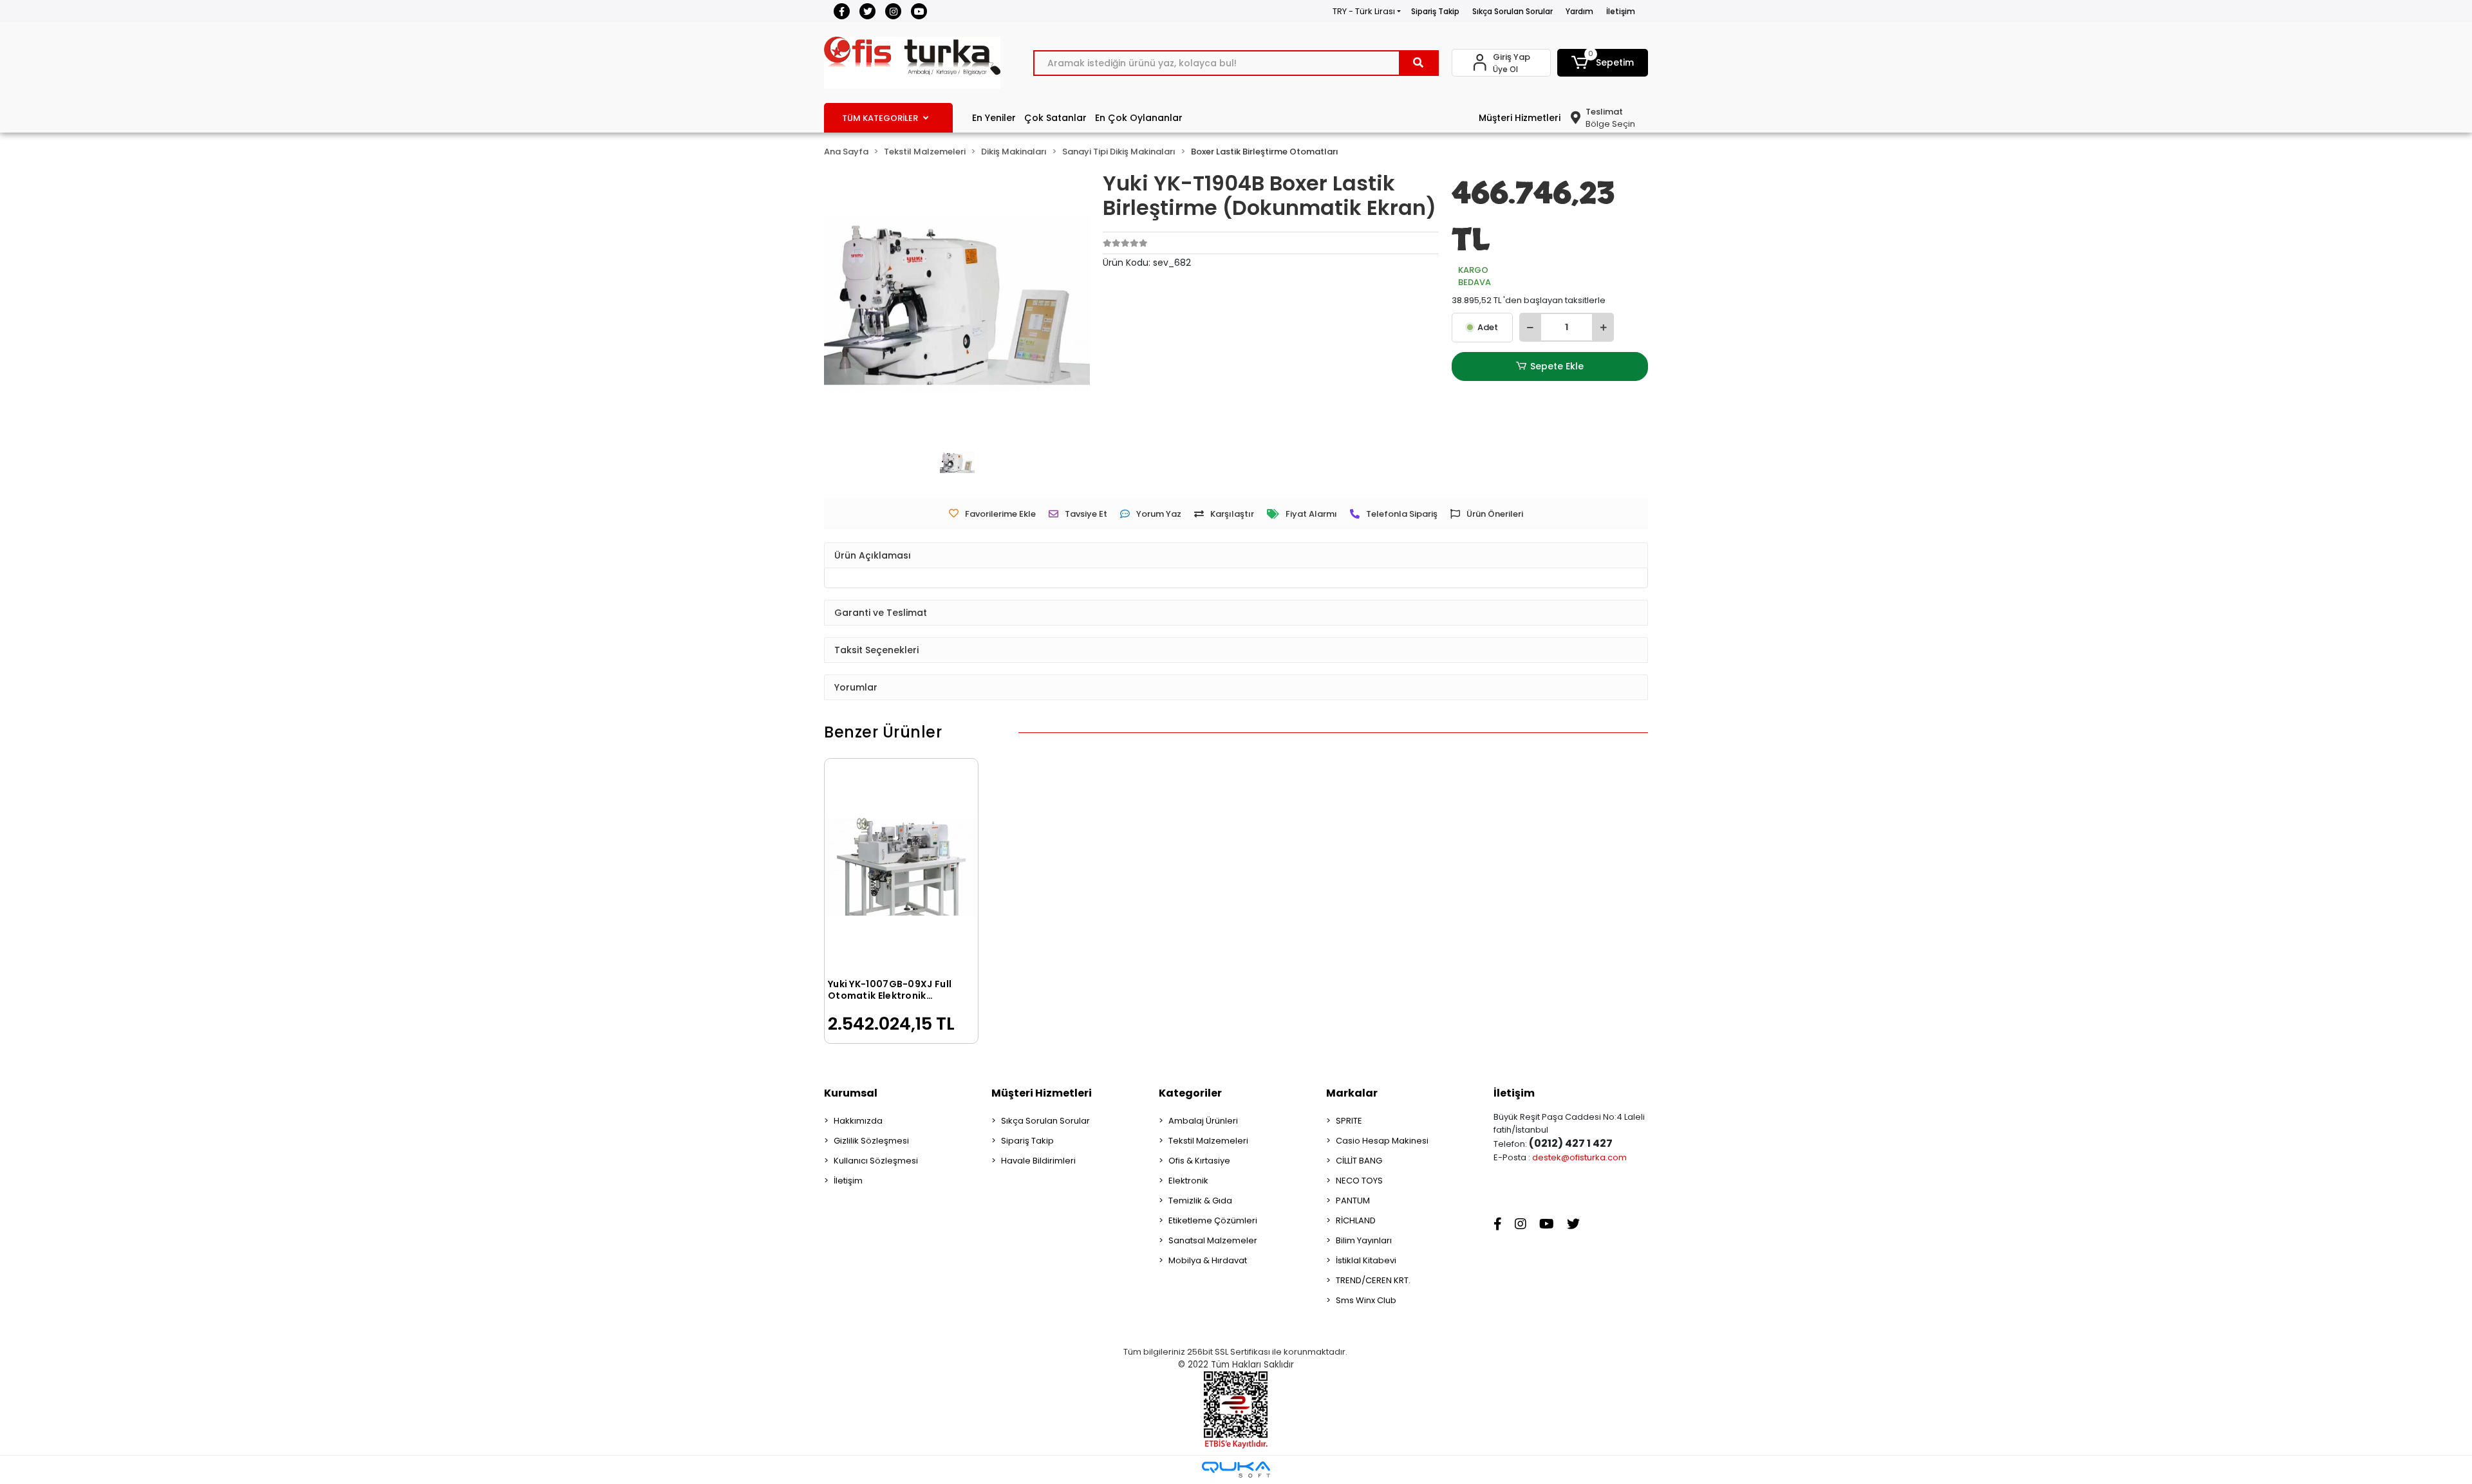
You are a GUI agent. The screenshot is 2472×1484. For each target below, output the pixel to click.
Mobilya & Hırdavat (1208, 1260)
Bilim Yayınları (1364, 1240)
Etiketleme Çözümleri (1213, 1220)
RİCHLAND (1356, 1220)
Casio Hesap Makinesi (1382, 1141)
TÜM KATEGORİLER (880, 118)
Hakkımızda (858, 1121)
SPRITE (1349, 1121)
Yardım (1579, 11)
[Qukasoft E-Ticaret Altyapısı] (1236, 1470)
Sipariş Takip (1435, 11)
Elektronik (1188, 1181)
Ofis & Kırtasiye (1199, 1161)
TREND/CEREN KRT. (1373, 1280)
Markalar (1352, 1093)
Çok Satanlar (1055, 118)
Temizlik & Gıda (1200, 1201)
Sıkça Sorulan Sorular (1512, 11)
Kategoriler (1190, 1093)
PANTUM (1353, 1201)
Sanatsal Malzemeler (1213, 1240)
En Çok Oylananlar (1139, 118)
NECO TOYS (1359, 1181)
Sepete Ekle (1557, 366)
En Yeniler (994, 118)
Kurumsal (851, 1093)
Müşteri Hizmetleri (1520, 118)
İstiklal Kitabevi (1366, 1260)
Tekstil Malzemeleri (1208, 1141)
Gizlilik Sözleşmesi (871, 1141)
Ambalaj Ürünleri (1203, 1121)
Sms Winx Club (1366, 1300)
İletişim (1621, 11)
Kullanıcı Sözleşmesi (876, 1161)
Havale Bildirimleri (1038, 1161)
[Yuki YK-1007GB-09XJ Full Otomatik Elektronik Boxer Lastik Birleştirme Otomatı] (901, 867)
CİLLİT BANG (1359, 1161)
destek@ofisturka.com (1579, 1157)
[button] (1603, 63)
